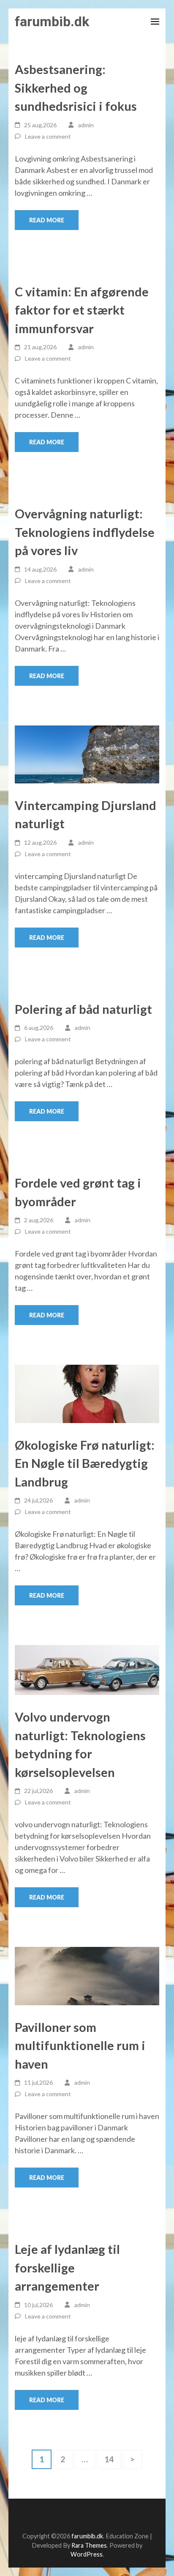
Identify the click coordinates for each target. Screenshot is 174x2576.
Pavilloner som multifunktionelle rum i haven (80, 2045)
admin (86, 125)
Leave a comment (48, 136)
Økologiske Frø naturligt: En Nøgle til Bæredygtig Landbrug (85, 1463)
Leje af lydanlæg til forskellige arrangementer (67, 2267)
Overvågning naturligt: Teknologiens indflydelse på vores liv (85, 532)
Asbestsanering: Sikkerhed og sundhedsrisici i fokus (76, 88)
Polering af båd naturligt (83, 1009)
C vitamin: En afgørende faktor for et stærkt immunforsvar (82, 310)
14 (113, 2459)
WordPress (87, 2554)
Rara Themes (89, 2545)
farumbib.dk (52, 22)
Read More (47, 220)
